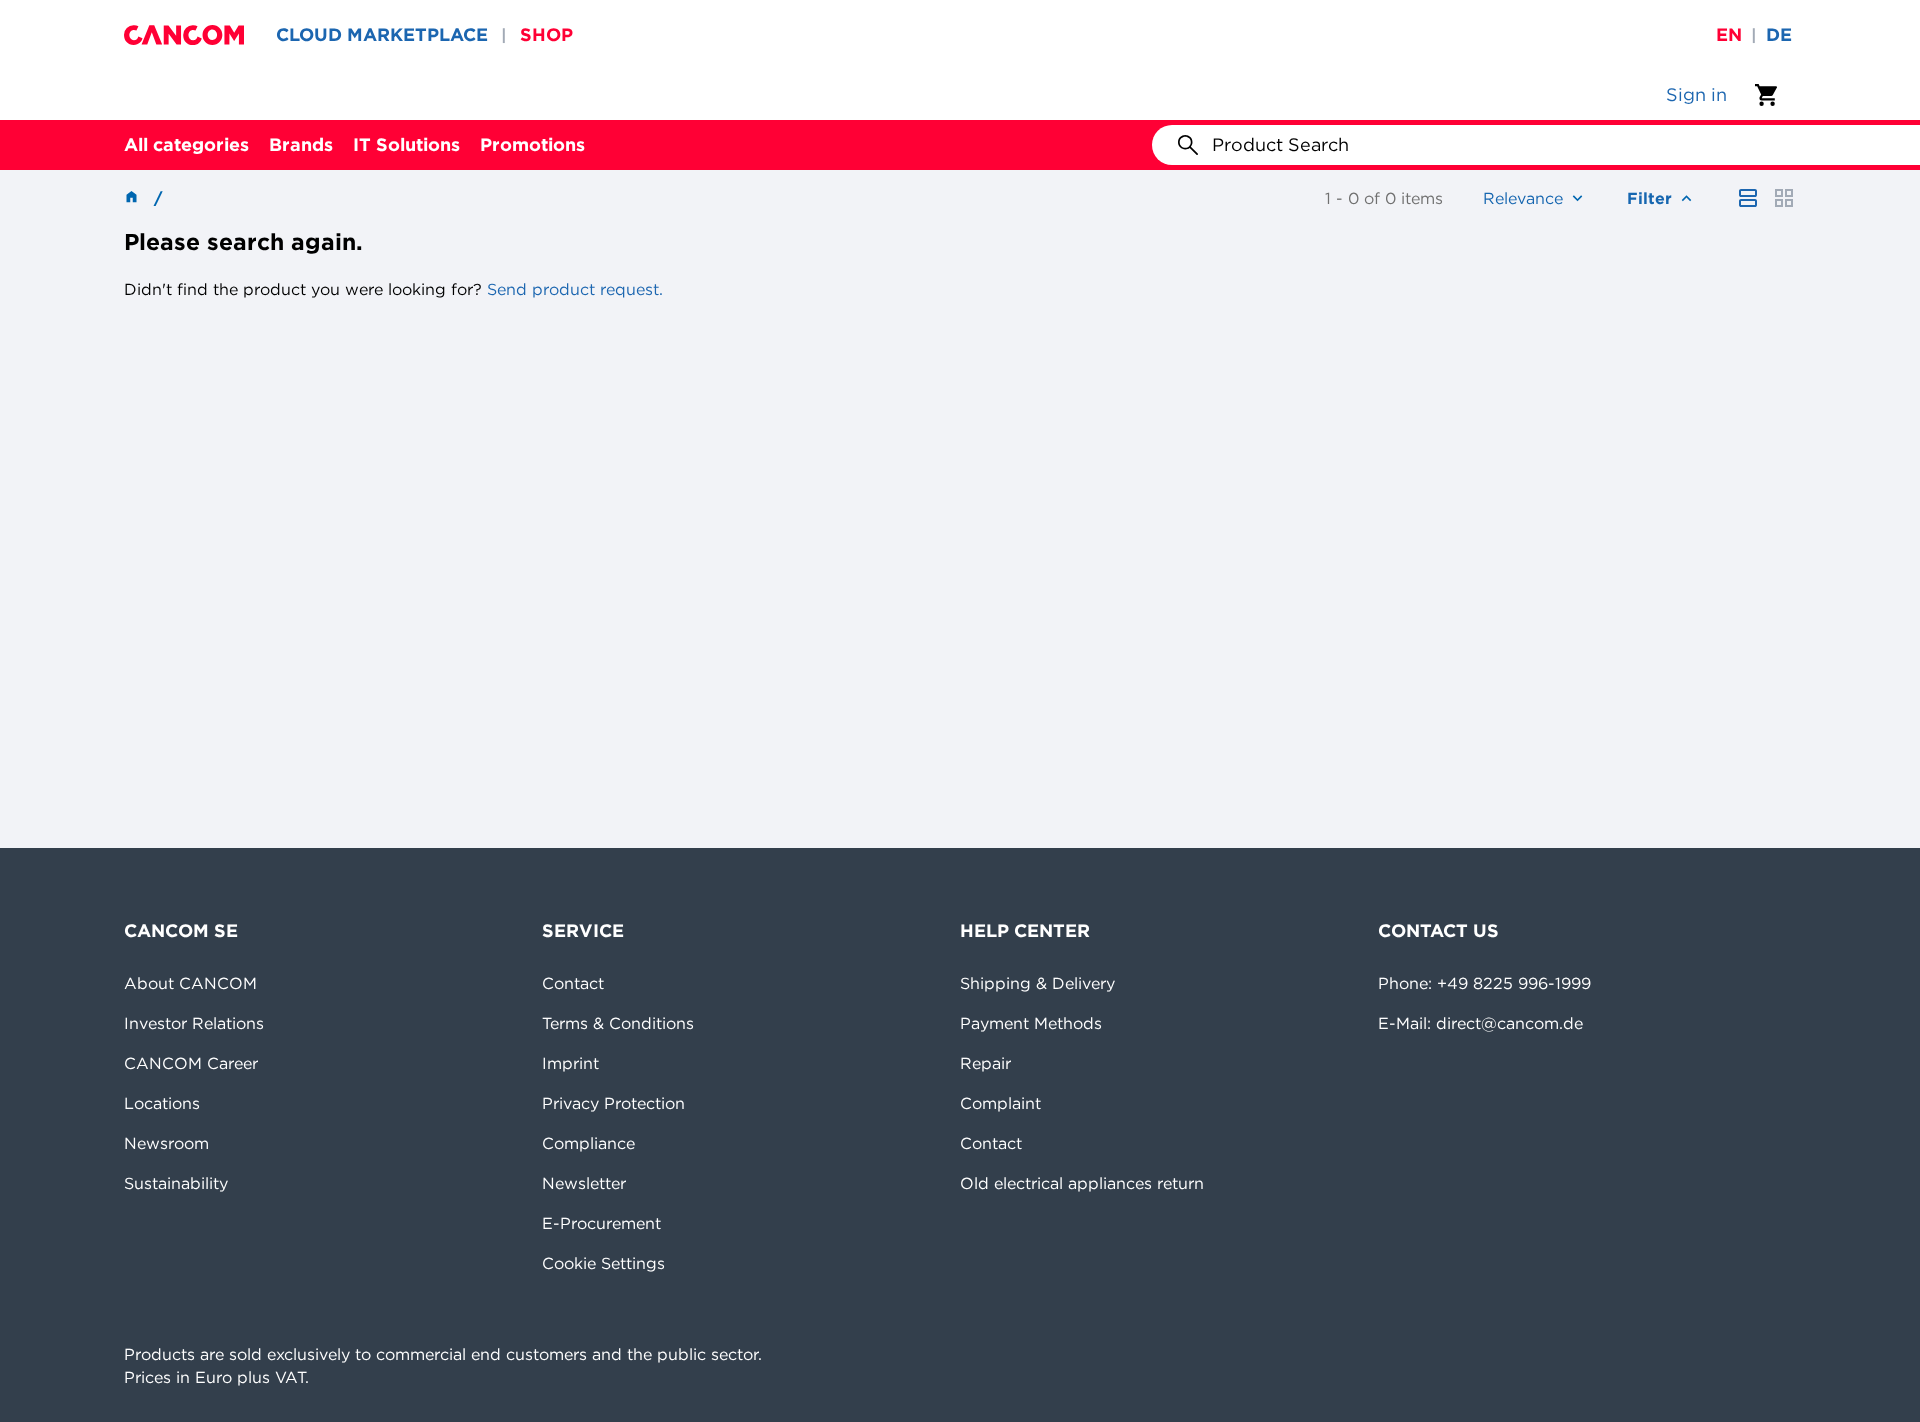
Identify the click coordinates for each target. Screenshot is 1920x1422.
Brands (301, 144)
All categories (186, 144)
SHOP (546, 34)
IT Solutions (406, 144)
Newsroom (166, 1143)
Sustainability (176, 1183)
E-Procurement (601, 1223)
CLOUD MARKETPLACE (382, 34)
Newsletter (584, 1183)
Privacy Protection (613, 1103)
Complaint (1000, 1103)
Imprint (570, 1063)
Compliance (588, 1143)
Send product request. (572, 289)
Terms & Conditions (618, 1023)
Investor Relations (194, 1023)
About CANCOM (190, 983)
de (1779, 34)
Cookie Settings (603, 1263)
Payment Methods (1031, 1023)
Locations (162, 1103)
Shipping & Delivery (1037, 983)
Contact (573, 983)
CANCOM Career (191, 1063)
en (1729, 34)
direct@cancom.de (1509, 1023)
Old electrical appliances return (1082, 1183)
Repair (985, 1063)
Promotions (532, 144)
